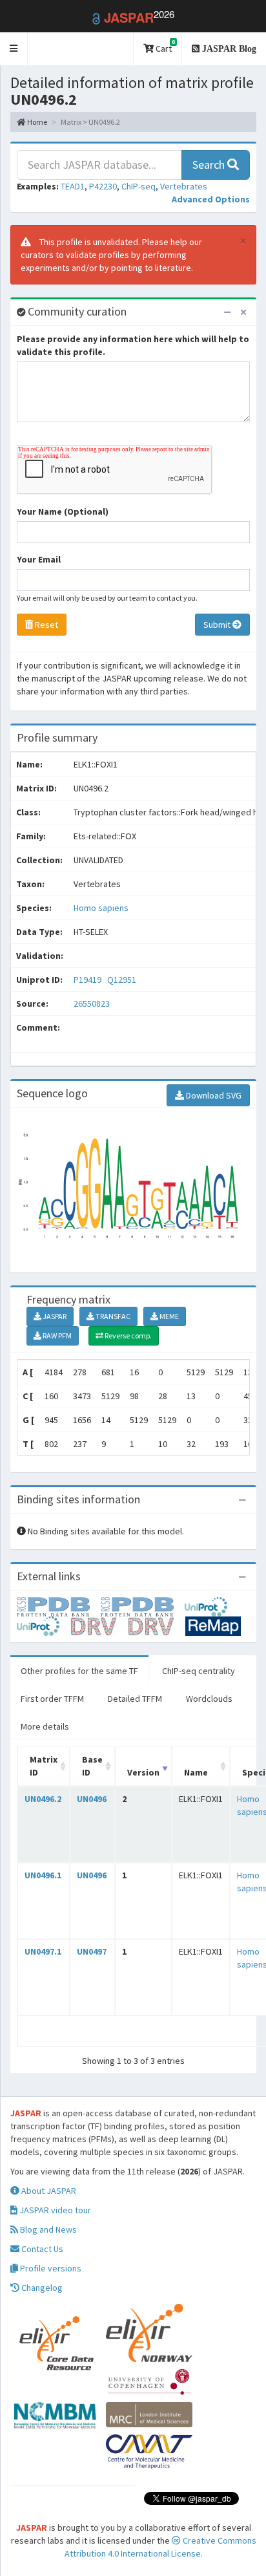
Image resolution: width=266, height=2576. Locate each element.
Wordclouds (209, 1699)
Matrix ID (44, 1766)
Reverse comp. (128, 1336)
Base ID (92, 1766)
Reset (46, 625)
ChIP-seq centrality (199, 1671)
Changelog (41, 2288)
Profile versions (50, 2268)
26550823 (92, 1004)
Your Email (39, 559)
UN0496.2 (43, 1799)
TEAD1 (73, 186)
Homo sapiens (101, 908)
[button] (14, 49)
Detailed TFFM (135, 1699)
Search (210, 165)
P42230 (103, 186)
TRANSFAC (112, 1316)
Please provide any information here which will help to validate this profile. (133, 345)
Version (143, 1772)
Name (196, 1772)
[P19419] (59, 1606)
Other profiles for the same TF (79, 1671)
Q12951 (123, 980)
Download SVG (213, 1095)
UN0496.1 (43, 1875)
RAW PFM (56, 1336)
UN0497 (92, 1951)
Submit (218, 625)
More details (45, 1726)
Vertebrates (184, 186)
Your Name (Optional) (63, 511)
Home (36, 122)
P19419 (88, 980)
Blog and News (47, 2229)
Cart (164, 46)
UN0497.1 (43, 1951)
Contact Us (41, 2249)
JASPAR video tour (54, 2210)
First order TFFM (52, 1699)
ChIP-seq (138, 186)
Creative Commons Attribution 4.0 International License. (160, 2547)
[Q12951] (143, 1606)
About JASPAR (48, 2191)
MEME (169, 1316)
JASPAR (54, 1316)
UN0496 (92, 1799)
